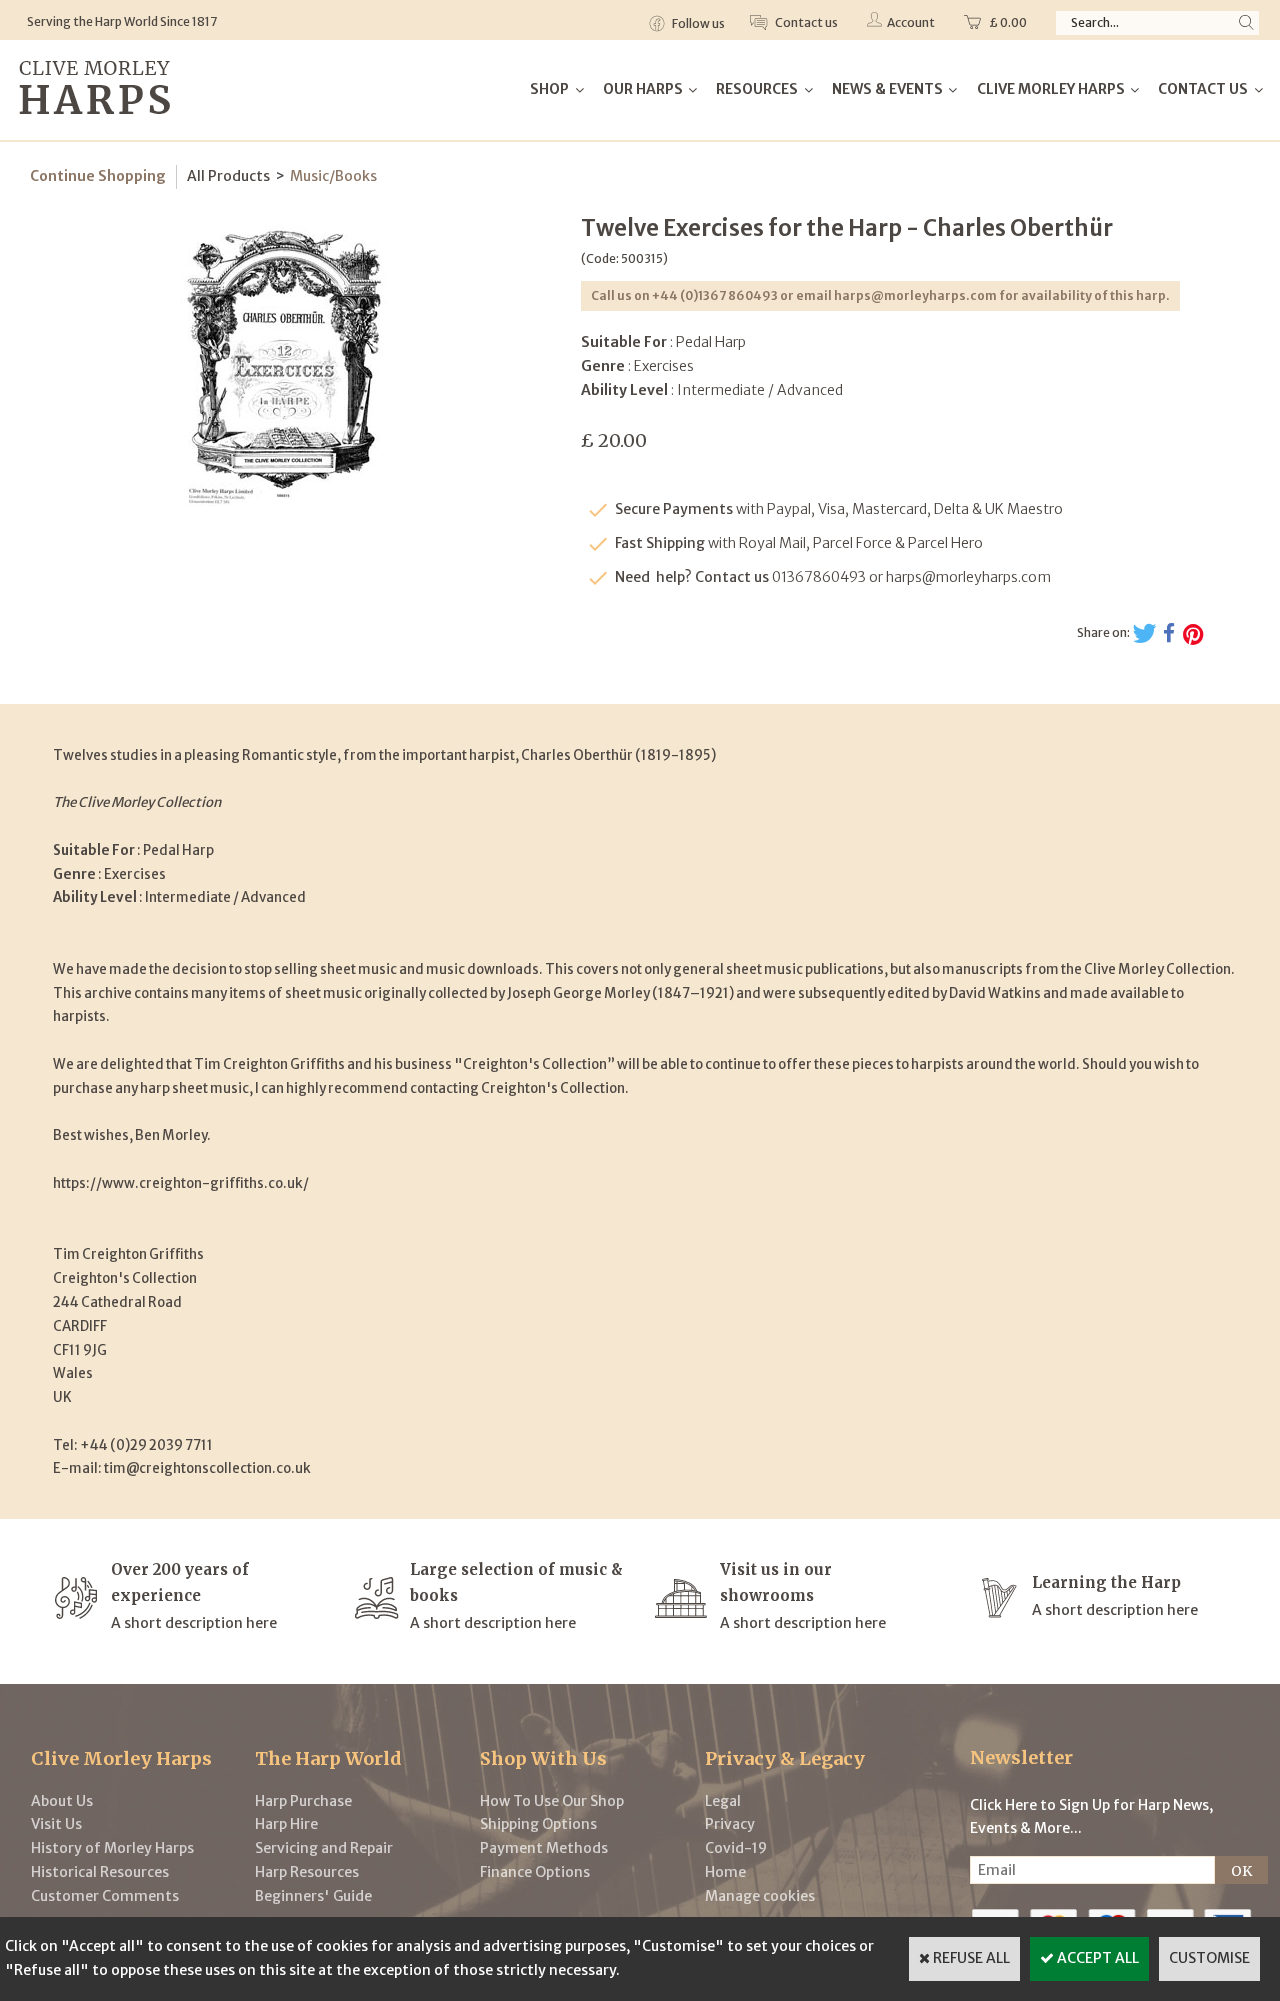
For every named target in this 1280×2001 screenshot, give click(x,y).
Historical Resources (100, 1872)
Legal (723, 1801)
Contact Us (1203, 89)
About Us (62, 1801)
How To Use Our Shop (552, 1801)
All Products (228, 176)
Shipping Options (538, 1824)
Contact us (805, 22)
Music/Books (333, 176)
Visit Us (56, 1824)
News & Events (887, 89)
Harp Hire (286, 1824)
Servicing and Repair (324, 1848)
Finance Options (535, 1872)
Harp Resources (307, 1872)
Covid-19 (736, 1848)
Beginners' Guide (313, 1896)
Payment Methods (544, 1848)
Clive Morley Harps (1051, 89)
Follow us (697, 23)
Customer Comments (105, 1896)
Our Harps (643, 89)
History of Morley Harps (112, 1848)
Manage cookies (760, 1896)
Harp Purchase (303, 1801)
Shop (549, 89)
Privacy (730, 1824)
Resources (757, 89)
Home (725, 1872)
